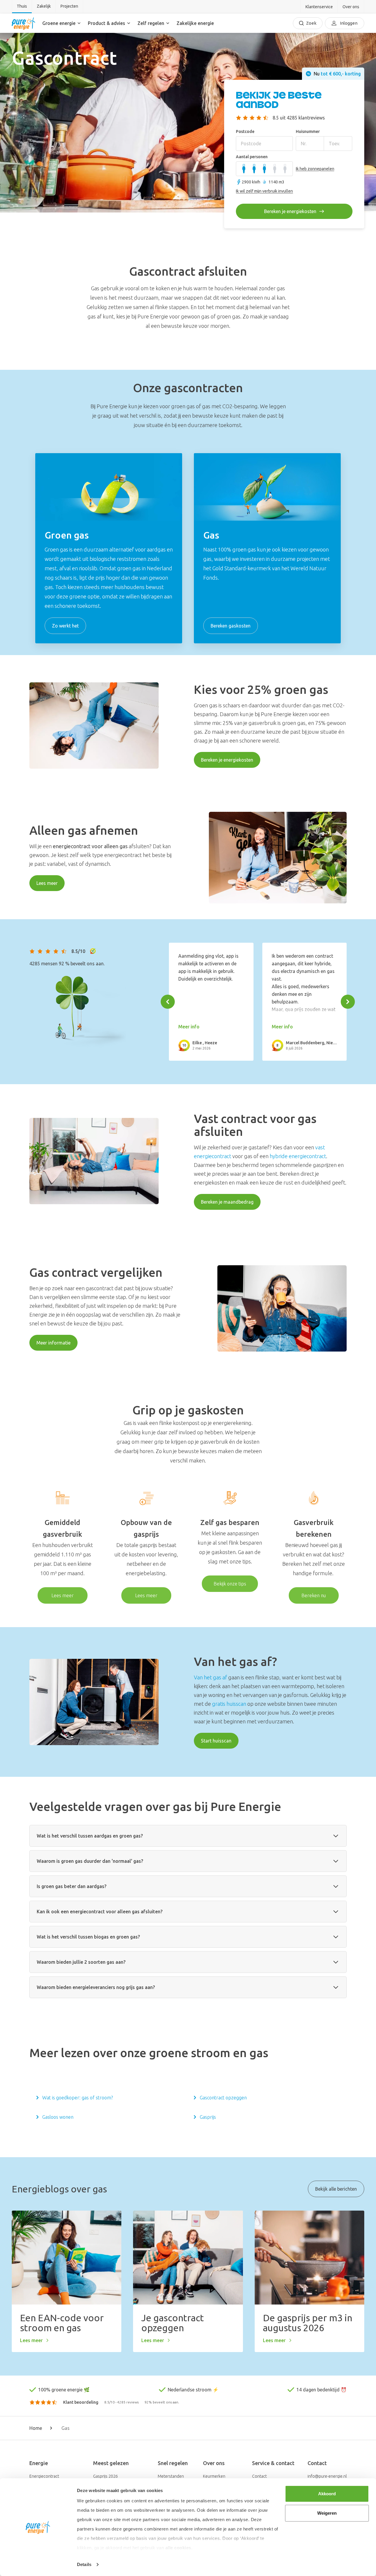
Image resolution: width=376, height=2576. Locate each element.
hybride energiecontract (298, 1156)
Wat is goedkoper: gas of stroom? (78, 2098)
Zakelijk (44, 6)
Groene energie (59, 23)
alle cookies (178, 2548)
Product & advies (106, 23)
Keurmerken (214, 2476)
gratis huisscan (229, 1704)
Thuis (22, 6)
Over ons (351, 7)
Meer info (189, 1027)
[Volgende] (348, 1002)
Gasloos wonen (58, 2117)
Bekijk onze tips (230, 1584)
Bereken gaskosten (231, 626)
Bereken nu (314, 1595)
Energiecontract (44, 2476)
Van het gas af (210, 1677)
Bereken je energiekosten (227, 760)
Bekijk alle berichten (336, 2189)
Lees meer (47, 883)
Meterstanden (171, 2476)
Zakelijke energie (195, 23)
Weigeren (327, 2513)
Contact (259, 2476)
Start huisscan (216, 1741)
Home (36, 2428)
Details (84, 2564)
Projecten (69, 6)
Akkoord (327, 2494)
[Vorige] (168, 1002)
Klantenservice (319, 7)
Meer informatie (53, 1343)
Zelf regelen (151, 23)
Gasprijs (208, 2117)
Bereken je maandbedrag (227, 1202)
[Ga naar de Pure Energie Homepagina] (23, 23)
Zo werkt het (65, 626)
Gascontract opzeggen (223, 2098)
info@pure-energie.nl (327, 2476)
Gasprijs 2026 (105, 2476)
